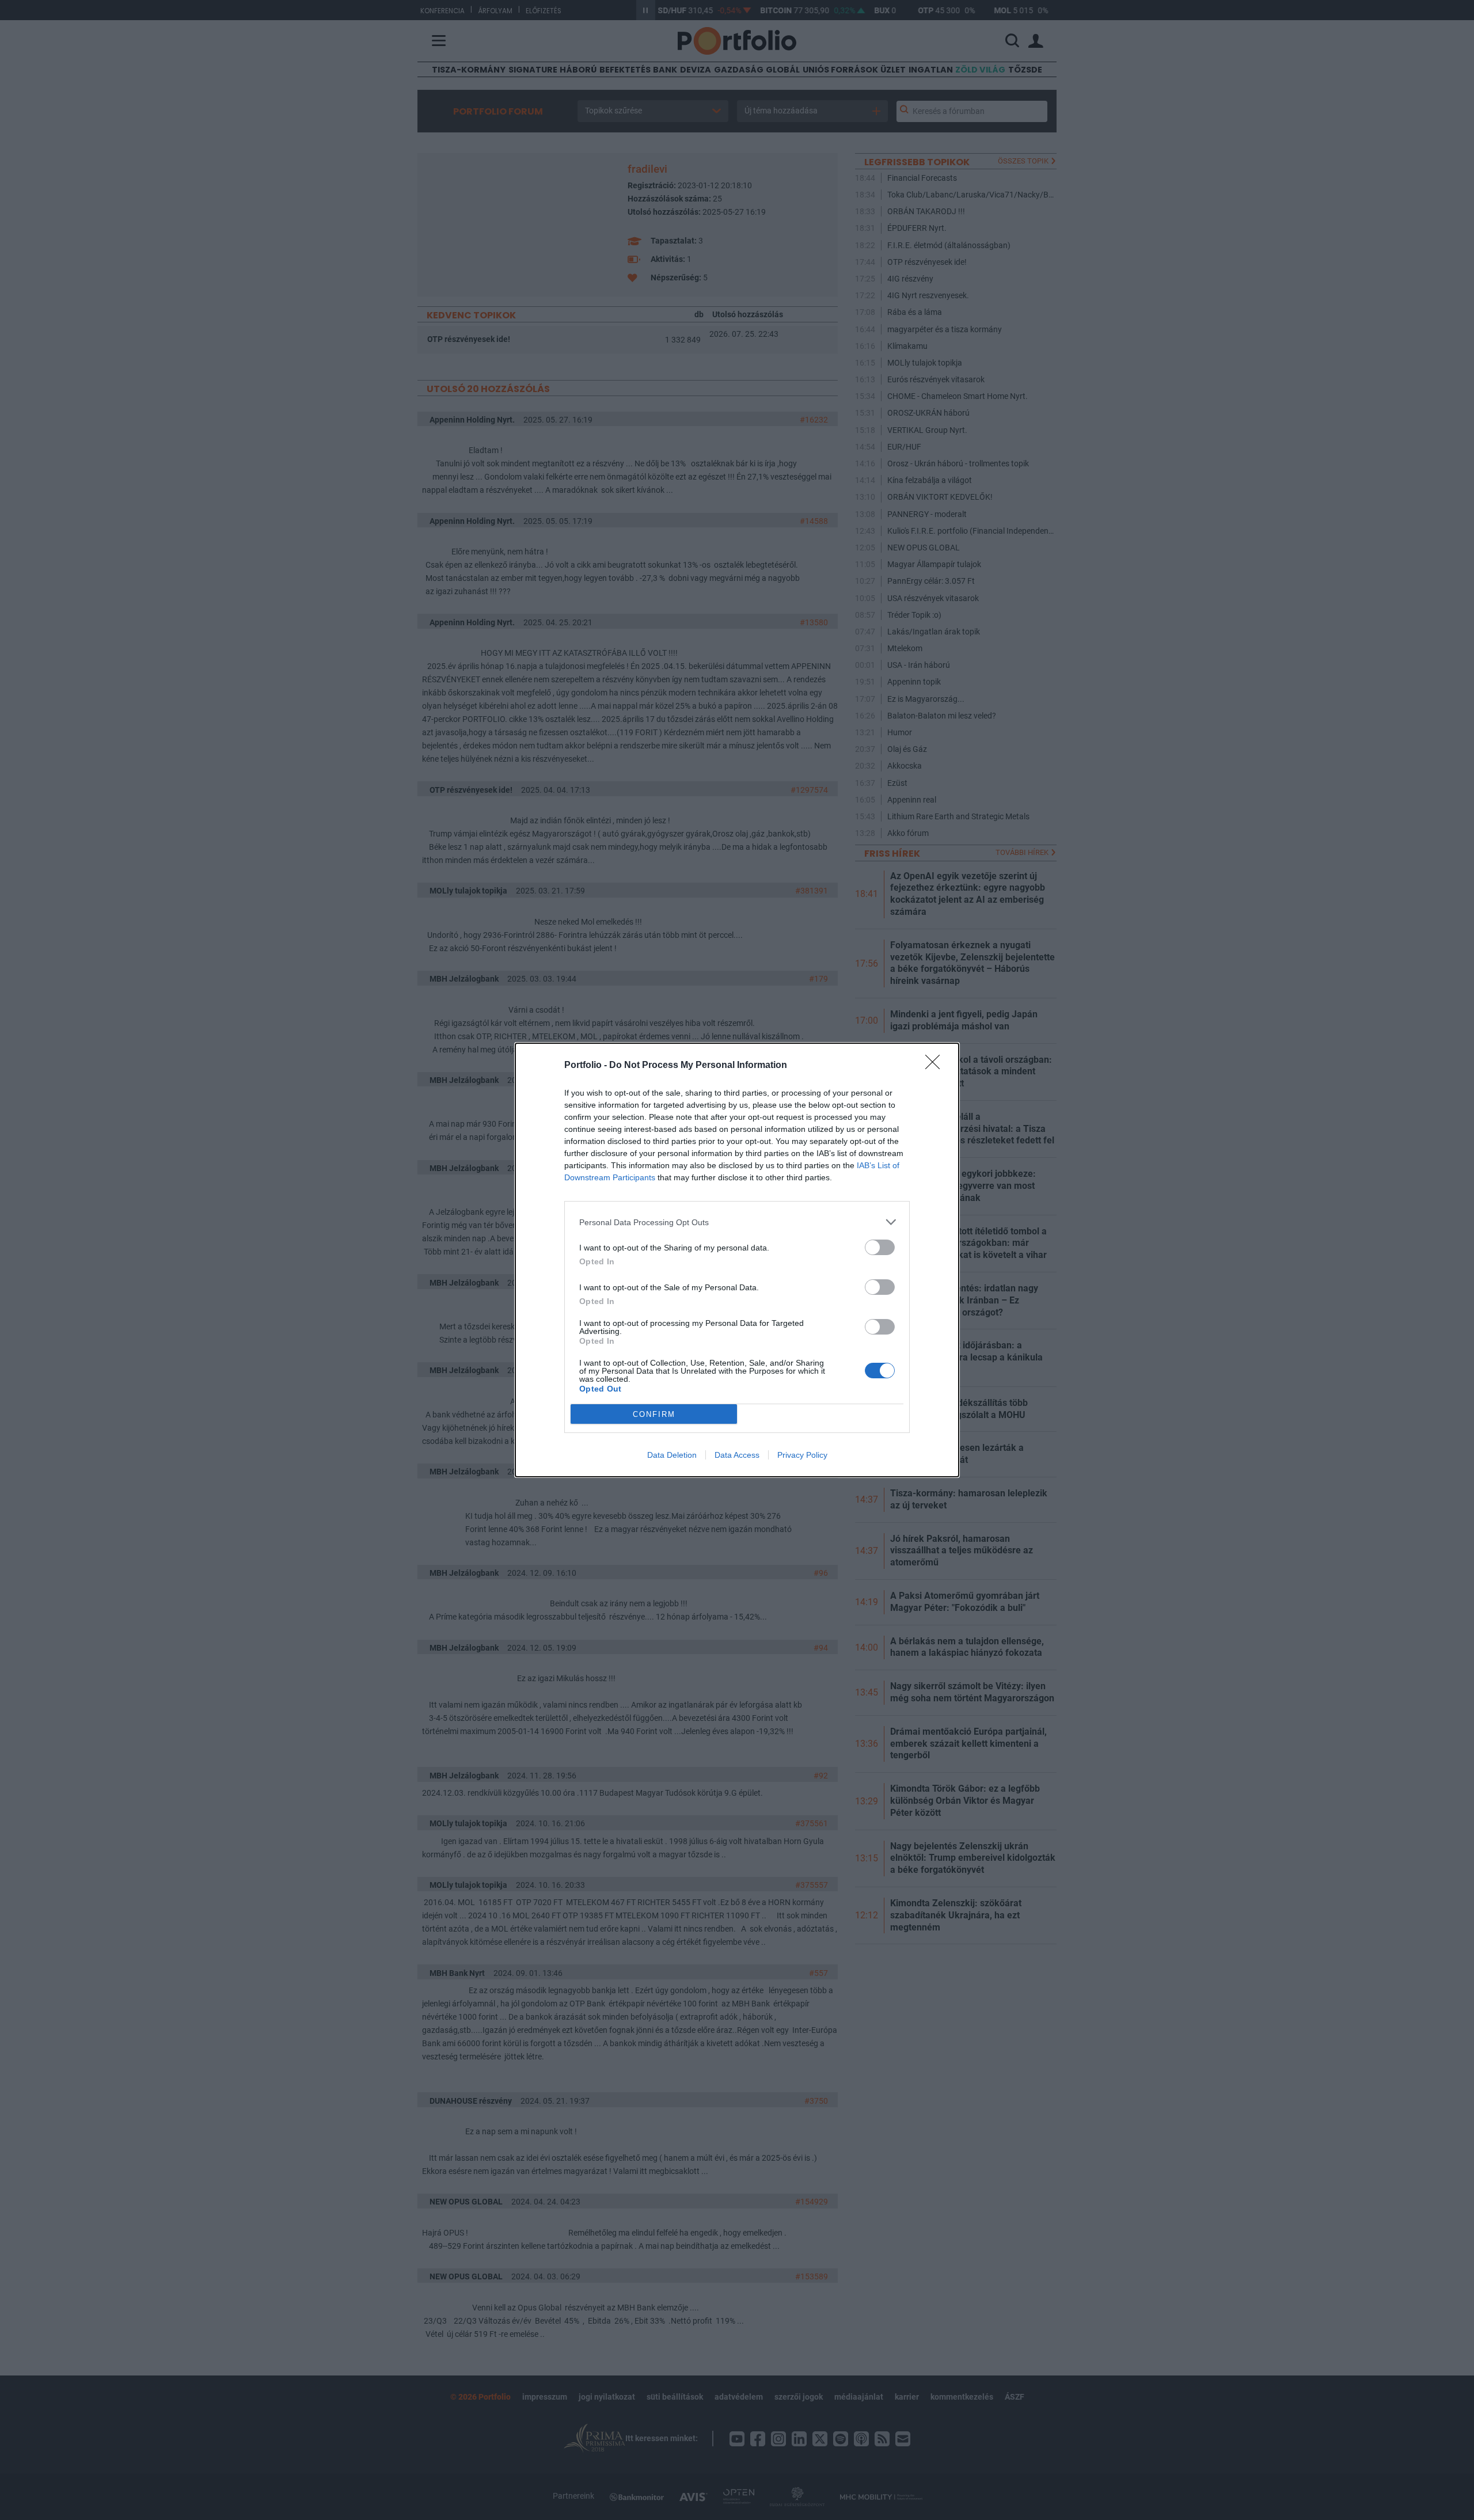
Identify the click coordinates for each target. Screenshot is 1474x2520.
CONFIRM (654, 1414)
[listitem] (737, 1222)
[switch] (880, 1247)
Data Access (737, 1455)
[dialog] (737, 1260)
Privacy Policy (802, 1455)
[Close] (936, 1066)
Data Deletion (672, 1455)
